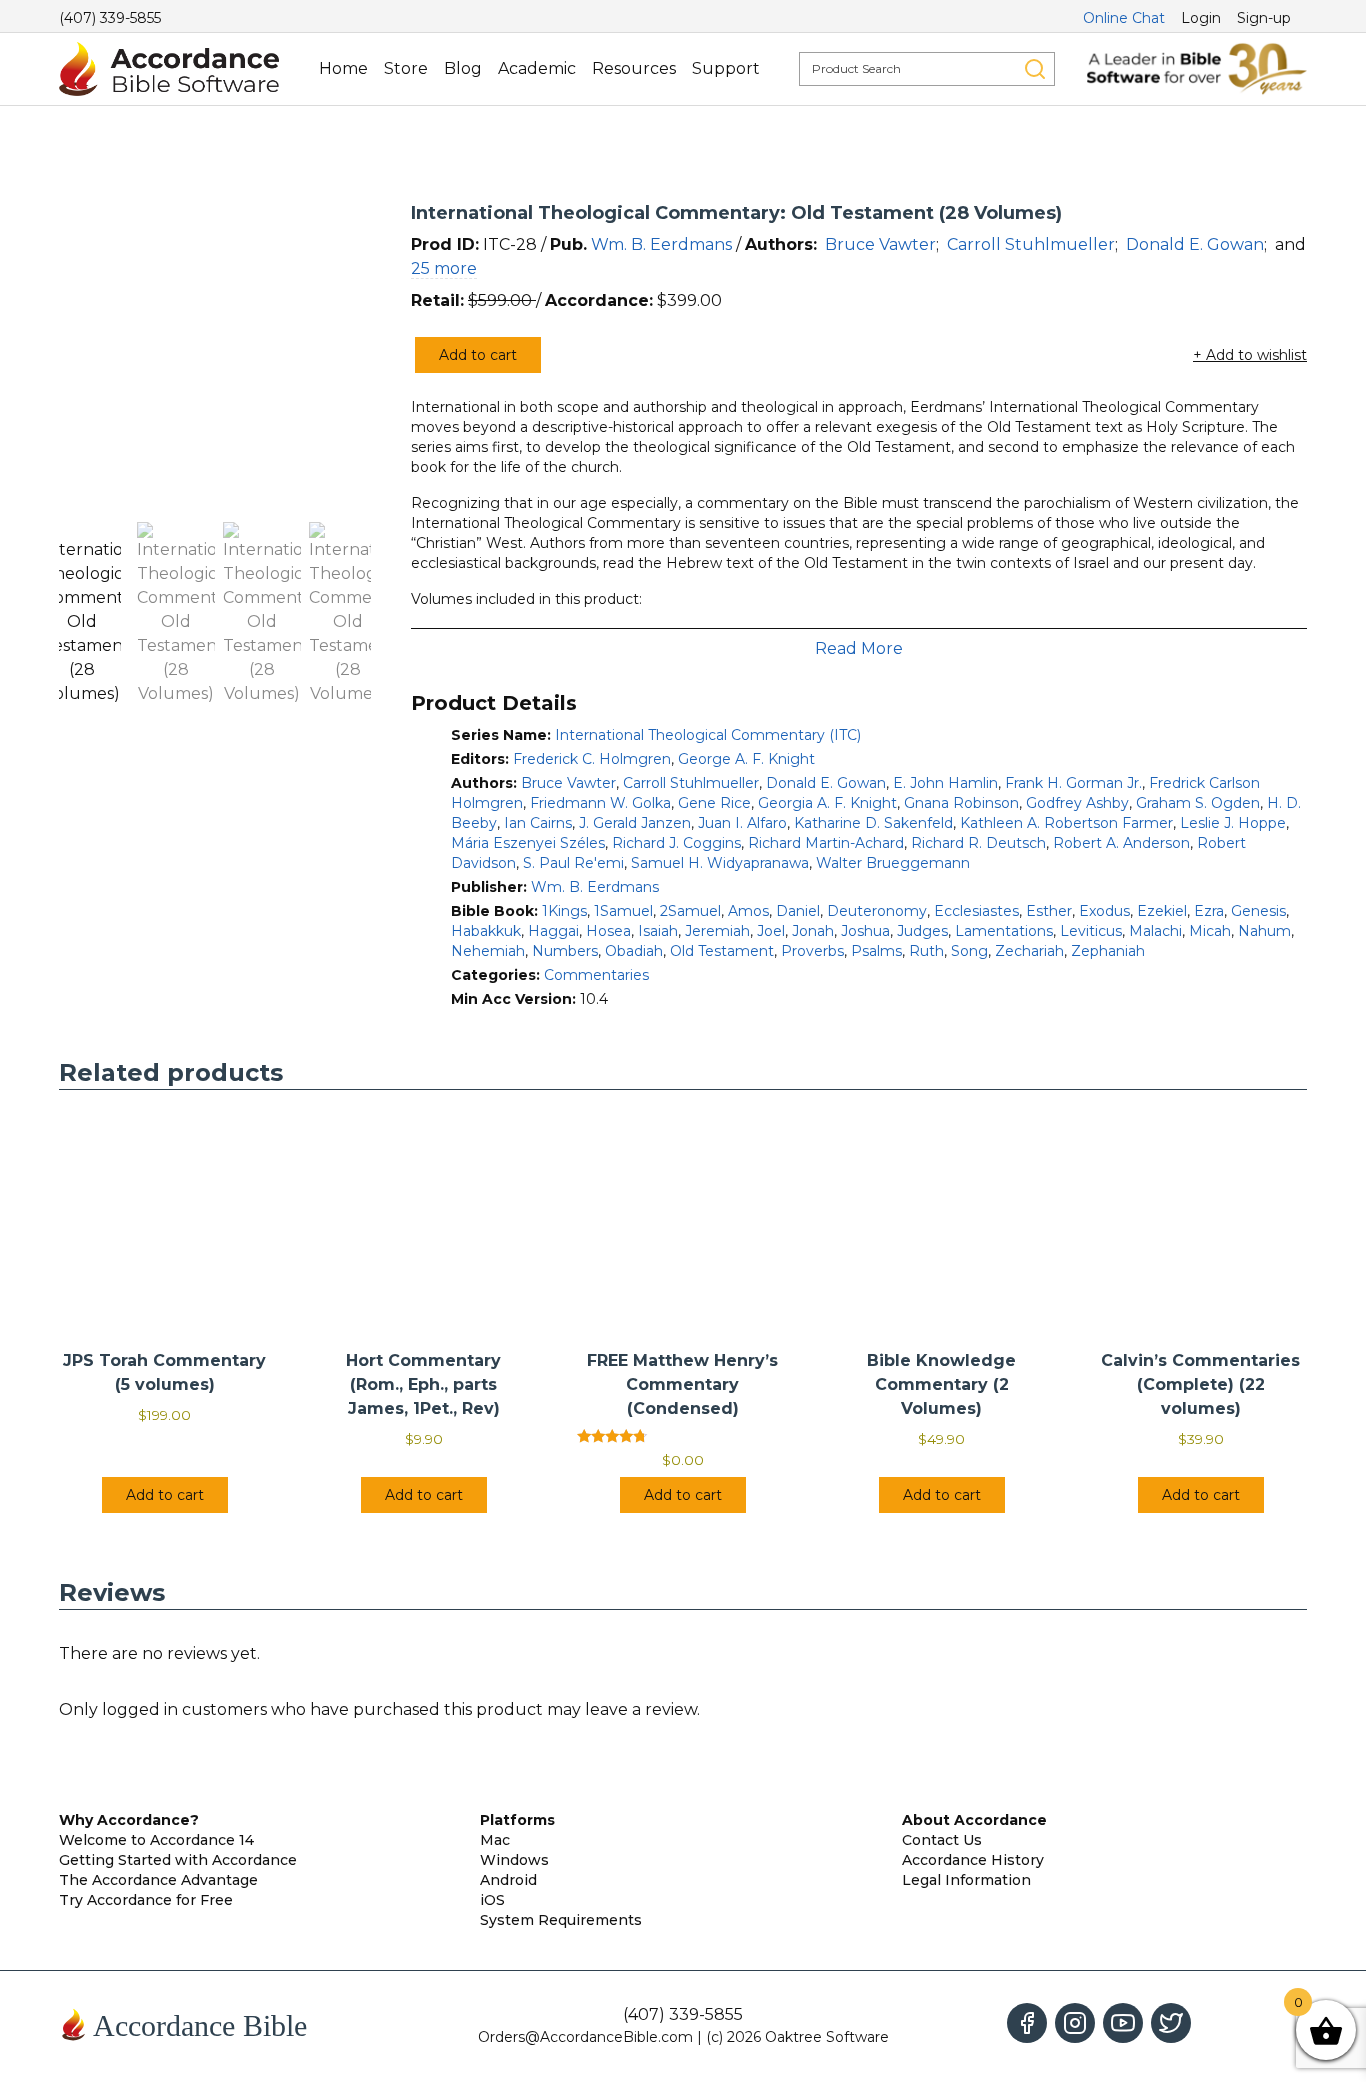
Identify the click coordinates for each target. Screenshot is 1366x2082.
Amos (748, 911)
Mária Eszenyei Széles (528, 843)
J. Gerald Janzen (635, 823)
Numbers (565, 951)
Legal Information (966, 1880)
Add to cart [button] (165, 1495)
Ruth (926, 951)
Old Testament (722, 951)
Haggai (553, 931)
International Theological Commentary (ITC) (708, 735)
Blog (463, 68)
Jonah (813, 931)
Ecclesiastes (976, 911)
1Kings (564, 911)
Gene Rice (714, 803)
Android (508, 1880)
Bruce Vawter (880, 244)
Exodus (1104, 911)
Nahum (1264, 931)
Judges (922, 931)
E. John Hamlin (945, 783)
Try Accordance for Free (146, 1900)
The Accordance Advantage (158, 1880)
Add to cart (478, 355)
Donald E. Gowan (1195, 244)
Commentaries (596, 975)
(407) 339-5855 (110, 18)
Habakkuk (486, 931)
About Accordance (974, 1820)
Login (1201, 18)
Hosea (608, 931)
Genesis (1258, 911)
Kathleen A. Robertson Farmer (1066, 823)
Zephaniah (1108, 951)
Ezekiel (1162, 911)
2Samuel (690, 911)
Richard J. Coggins (676, 843)
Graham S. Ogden (1198, 803)
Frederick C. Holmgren (592, 759)
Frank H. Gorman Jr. (1073, 783)
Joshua (865, 931)
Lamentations (1004, 931)
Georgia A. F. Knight (827, 803)
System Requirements (561, 1920)
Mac (495, 1840)
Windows (514, 1860)
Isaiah (658, 931)
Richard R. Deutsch (978, 843)
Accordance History (973, 1860)
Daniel (798, 911)
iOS (492, 1900)
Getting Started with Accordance (178, 1860)
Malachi (1155, 931)
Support (726, 68)
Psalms (876, 951)
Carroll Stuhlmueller (1031, 244)
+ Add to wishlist (1250, 355)
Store (406, 68)
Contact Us (942, 1840)
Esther (1049, 911)
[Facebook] (1027, 2023)
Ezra (1209, 911)
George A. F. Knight (746, 759)
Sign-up (1264, 18)
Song (969, 951)
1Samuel (623, 911)
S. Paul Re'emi (573, 863)
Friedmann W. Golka (600, 803)
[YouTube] (1123, 2023)
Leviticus (1091, 931)
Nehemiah (488, 951)
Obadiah (634, 951)
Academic (537, 68)
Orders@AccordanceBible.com (585, 2037)
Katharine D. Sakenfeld (873, 823)
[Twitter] (1171, 2023)
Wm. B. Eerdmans (661, 244)
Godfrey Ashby (1077, 803)
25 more (444, 268)
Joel (771, 931)
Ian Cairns (538, 823)
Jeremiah (717, 931)
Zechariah (1029, 951)
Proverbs (812, 951)
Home (343, 68)
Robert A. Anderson (1121, 843)
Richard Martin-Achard (826, 843)
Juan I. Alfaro (742, 823)
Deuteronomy (877, 911)
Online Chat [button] (1124, 18)
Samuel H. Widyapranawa (720, 863)
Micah (1210, 931)
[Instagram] (1075, 2023)
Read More (859, 648)
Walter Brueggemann (893, 863)
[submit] (1035, 69)
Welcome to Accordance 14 (156, 1840)
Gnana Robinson (961, 803)
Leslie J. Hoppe (1233, 823)
